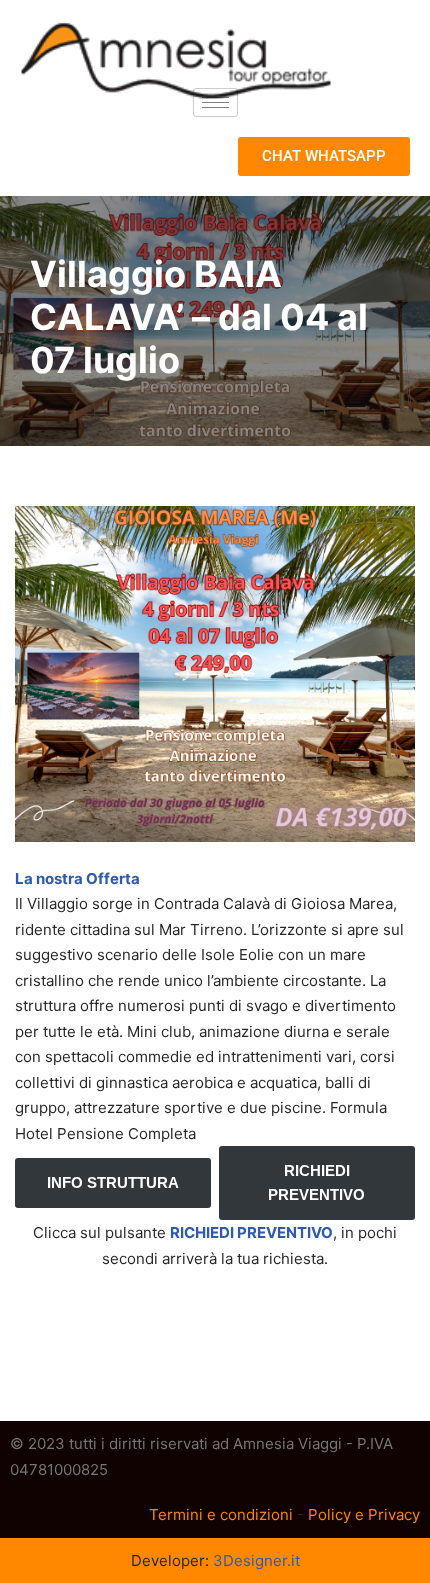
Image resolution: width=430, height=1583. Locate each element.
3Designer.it (256, 1560)
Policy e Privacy (364, 1514)
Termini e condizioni (221, 1514)
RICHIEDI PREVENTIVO (316, 1182)
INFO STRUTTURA (113, 1182)
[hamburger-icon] (215, 102)
